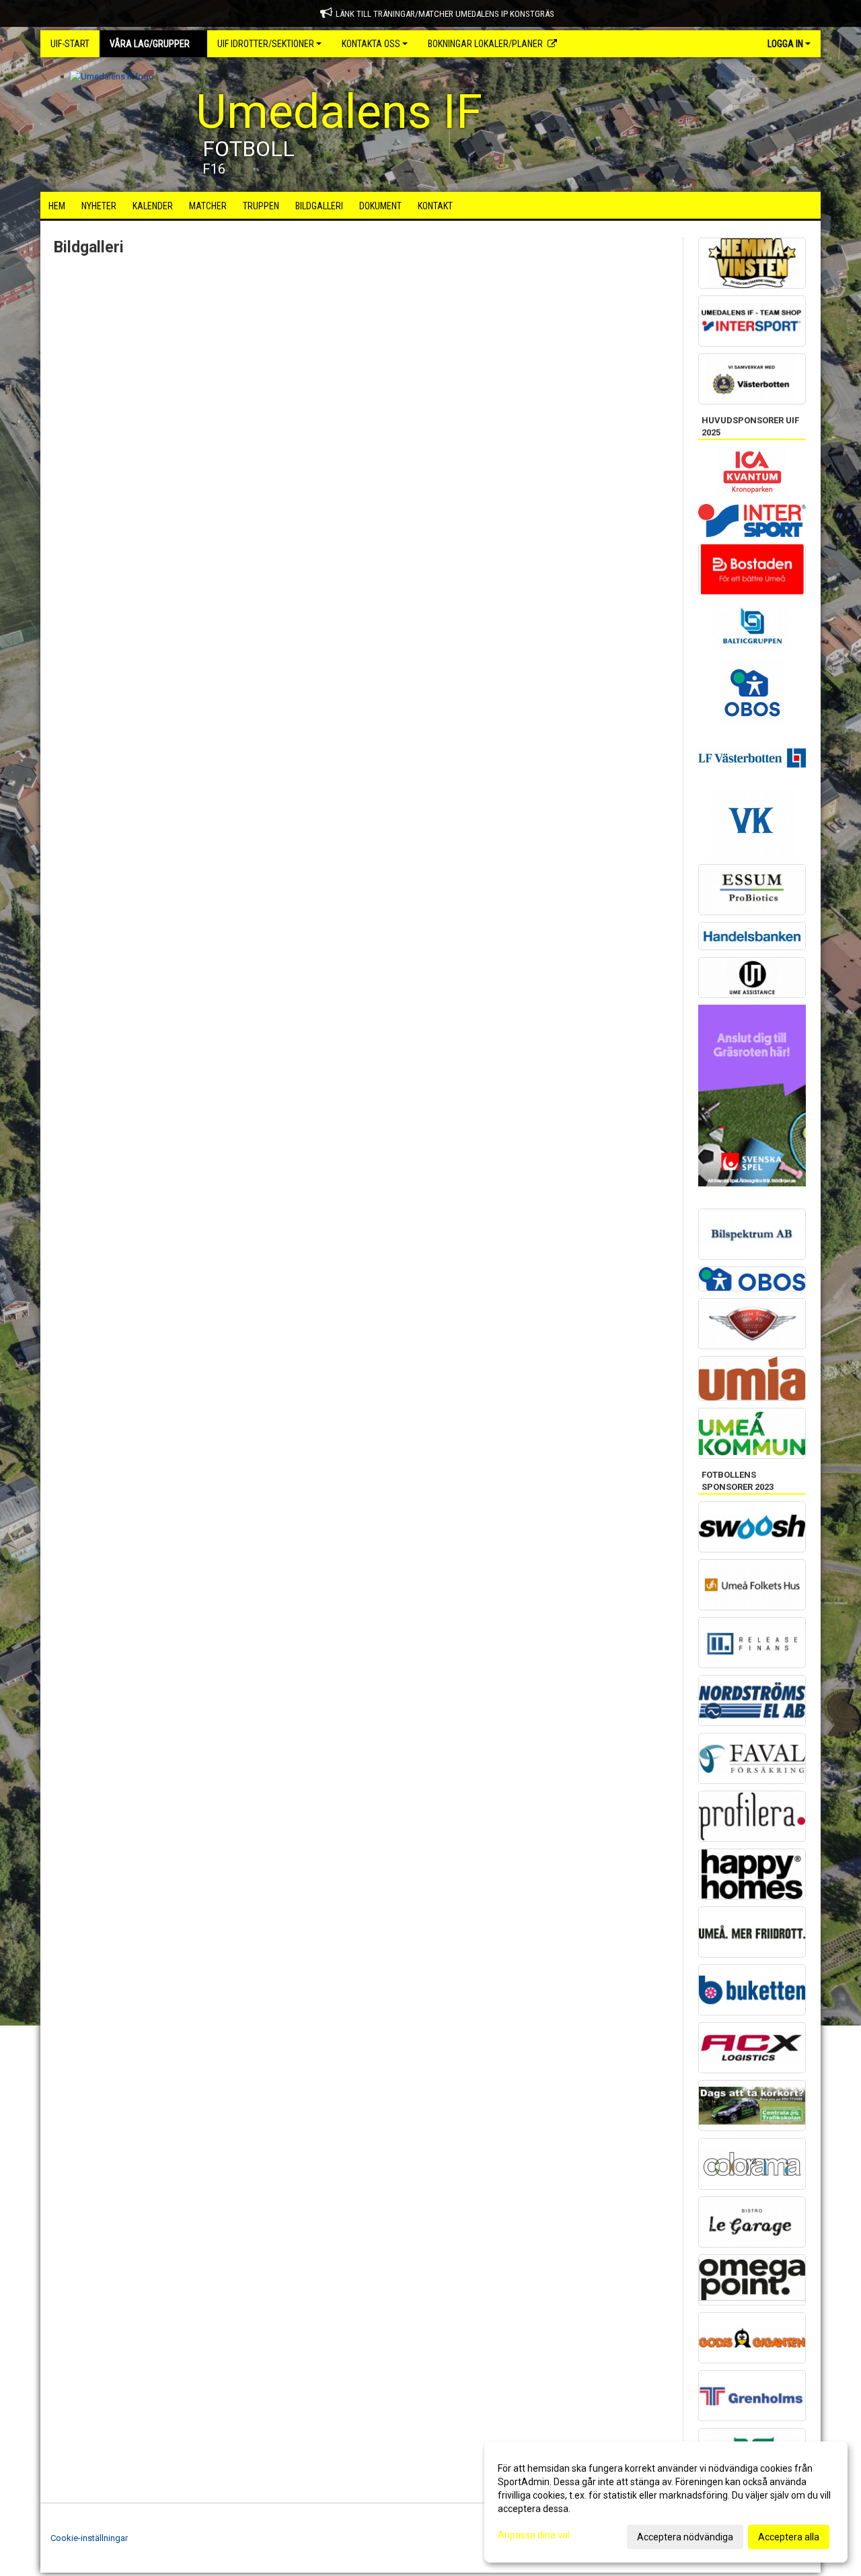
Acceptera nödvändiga (685, 2537)
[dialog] (666, 2502)
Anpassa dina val (534, 2535)
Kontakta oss (371, 44)
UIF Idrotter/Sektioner (266, 44)
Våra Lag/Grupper (150, 44)
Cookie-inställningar (89, 2538)
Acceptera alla (789, 2537)
